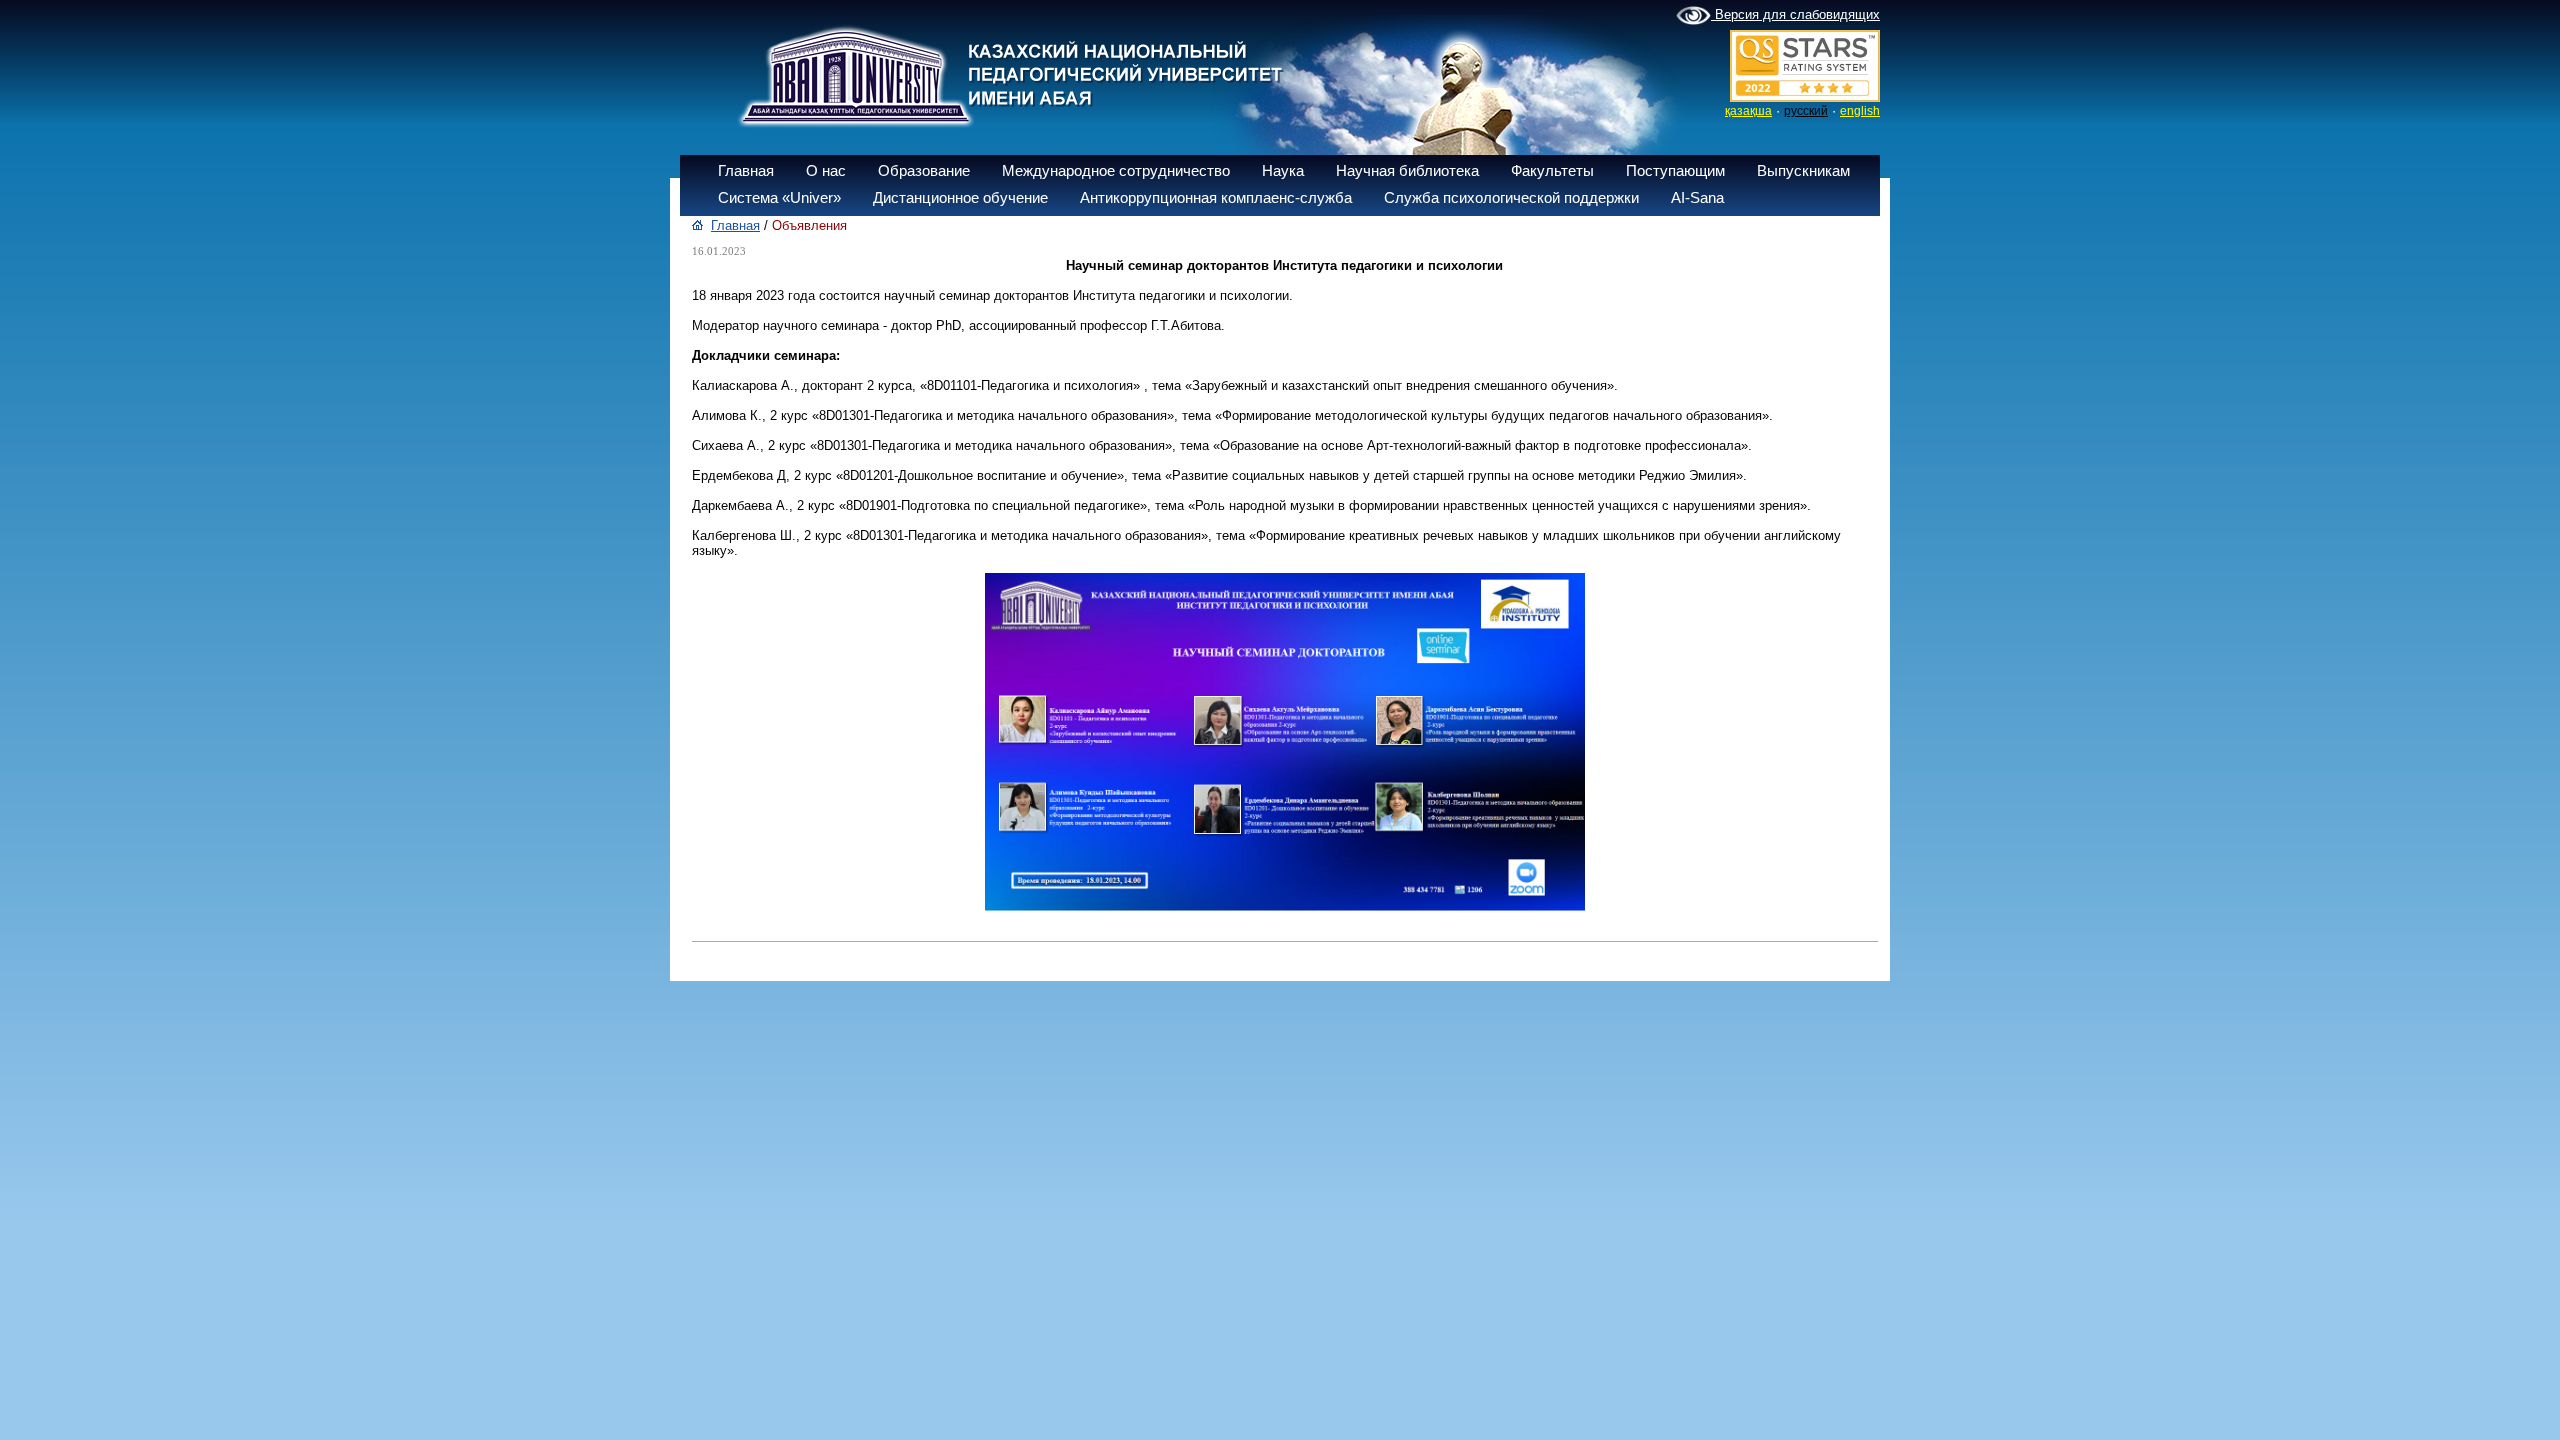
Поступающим (1675, 170)
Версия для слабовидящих (1795, 14)
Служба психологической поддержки (1511, 197)
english (1860, 111)
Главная (746, 170)
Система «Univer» (779, 197)
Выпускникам (1803, 170)
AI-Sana (1697, 197)
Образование (924, 170)
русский (1806, 111)
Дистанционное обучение (960, 197)
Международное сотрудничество (1116, 170)
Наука (1283, 170)
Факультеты (1552, 170)
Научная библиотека (1407, 170)
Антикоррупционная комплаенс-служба (1216, 197)
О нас (826, 170)
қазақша (1748, 111)
